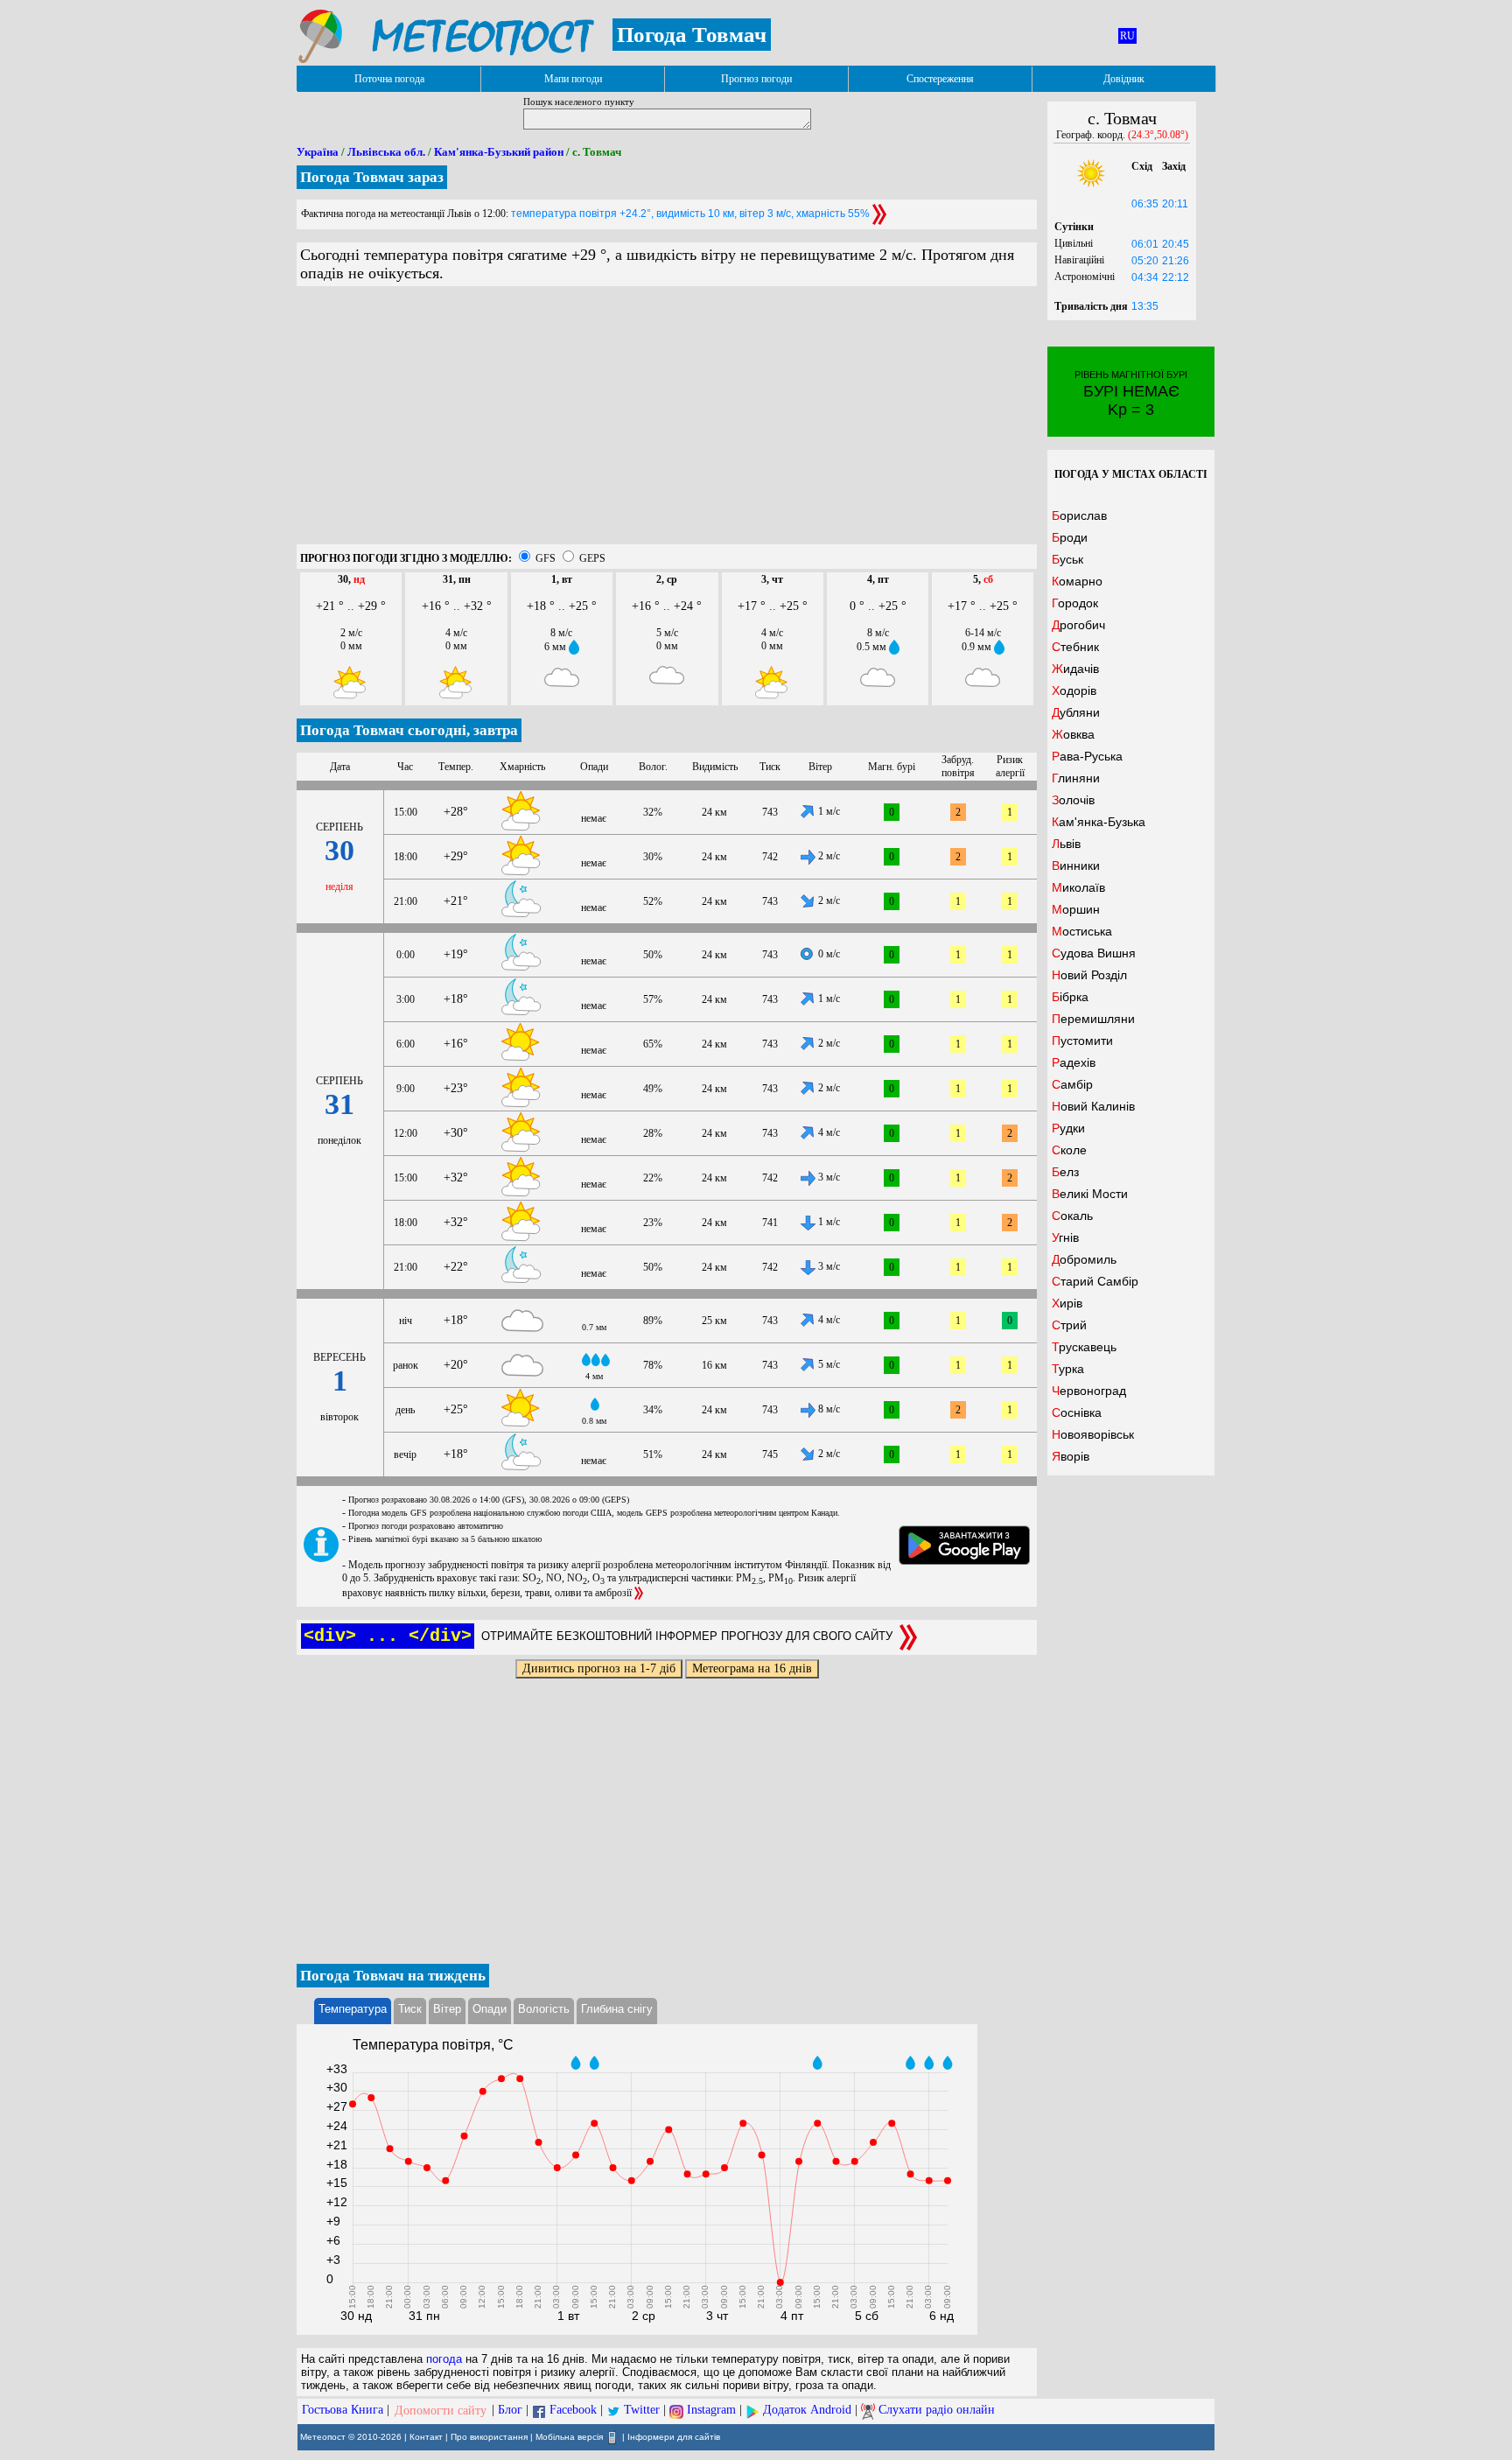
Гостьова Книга (343, 2411)
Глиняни (1076, 778)
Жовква (1073, 734)
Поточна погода (389, 79)
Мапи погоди (573, 79)
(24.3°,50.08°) (1158, 135)
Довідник (1124, 79)
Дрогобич (1078, 625)
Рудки (1068, 1128)
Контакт (426, 2436)
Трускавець (1084, 1347)
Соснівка (1077, 1412)
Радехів (1074, 1062)
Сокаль (1072, 1216)
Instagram (711, 2411)
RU (1127, 36)
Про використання (489, 2436)
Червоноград (1089, 1391)
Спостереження (940, 79)
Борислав (1079, 515)
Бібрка (1070, 997)
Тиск (410, 2009)
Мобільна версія (569, 2436)
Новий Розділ (1089, 975)
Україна (318, 152)
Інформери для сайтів (674, 2436)
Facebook (573, 2411)
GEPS (592, 558)
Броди (1070, 537)
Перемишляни (1093, 1019)
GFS (546, 558)
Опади (490, 2009)
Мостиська (1082, 931)
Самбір (1072, 1084)
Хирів (1067, 1303)
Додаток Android (807, 2411)
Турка (1068, 1369)
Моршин (1076, 909)
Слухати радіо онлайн (937, 2411)
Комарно (1077, 581)
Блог (510, 2411)
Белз (1065, 1172)
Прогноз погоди (756, 79)
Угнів (1065, 1237)
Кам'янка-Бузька (1099, 822)
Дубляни (1076, 712)
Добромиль (1084, 1259)
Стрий (1069, 1325)
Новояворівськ (1093, 1434)
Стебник (1075, 647)
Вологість (544, 2009)
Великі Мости (1090, 1194)
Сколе (1069, 1150)
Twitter (642, 2411)
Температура (353, 2009)
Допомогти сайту (441, 2411)
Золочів (1073, 800)
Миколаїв (1078, 887)
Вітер (447, 2009)
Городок (1075, 603)
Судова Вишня (1094, 953)
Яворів (1071, 1456)
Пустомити (1082, 1041)
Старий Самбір (1095, 1281)
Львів (1066, 844)
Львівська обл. (386, 152)
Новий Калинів (1093, 1106)
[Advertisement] (667, 422)
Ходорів (1074, 690)
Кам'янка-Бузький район (499, 152)
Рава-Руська (1087, 756)
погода (444, 2359)
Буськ (1067, 559)
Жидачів (1075, 669)
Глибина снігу (617, 2009)
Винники (1076, 866)
